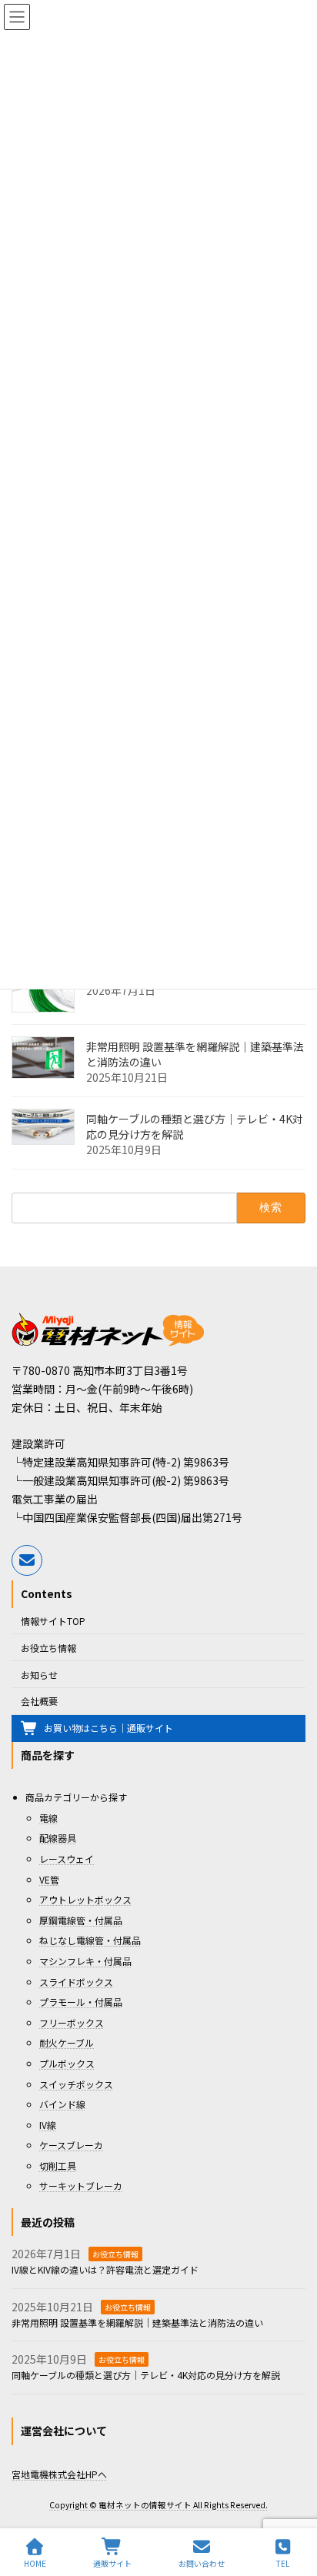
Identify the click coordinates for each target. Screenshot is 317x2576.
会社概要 (39, 1701)
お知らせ (39, 1674)
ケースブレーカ (71, 2145)
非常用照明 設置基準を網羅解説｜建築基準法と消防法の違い (195, 1053)
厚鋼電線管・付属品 (81, 1920)
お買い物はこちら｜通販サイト (108, 1728)
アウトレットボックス (85, 1899)
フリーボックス (72, 2022)
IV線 (48, 2124)
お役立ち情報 (48, 1648)
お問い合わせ (202, 2563)
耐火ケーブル (67, 2042)
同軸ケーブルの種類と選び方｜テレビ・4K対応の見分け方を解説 (195, 1126)
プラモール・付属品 (81, 2002)
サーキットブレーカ (81, 2186)
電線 (48, 1818)
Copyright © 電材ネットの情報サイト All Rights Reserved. (158, 2505)
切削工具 (58, 2166)
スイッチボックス (76, 2083)
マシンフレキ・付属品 (85, 1961)
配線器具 (58, 1838)
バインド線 (62, 2104)
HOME (35, 2563)
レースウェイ (67, 1859)
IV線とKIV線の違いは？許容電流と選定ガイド (105, 2269)
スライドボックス (76, 1981)
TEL (283, 2563)
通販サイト (112, 2563)
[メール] (27, 1560)
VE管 (49, 1879)
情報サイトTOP (53, 1621)
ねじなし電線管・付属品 (90, 1940)
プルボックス (67, 2063)
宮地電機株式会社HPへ (59, 2473)
